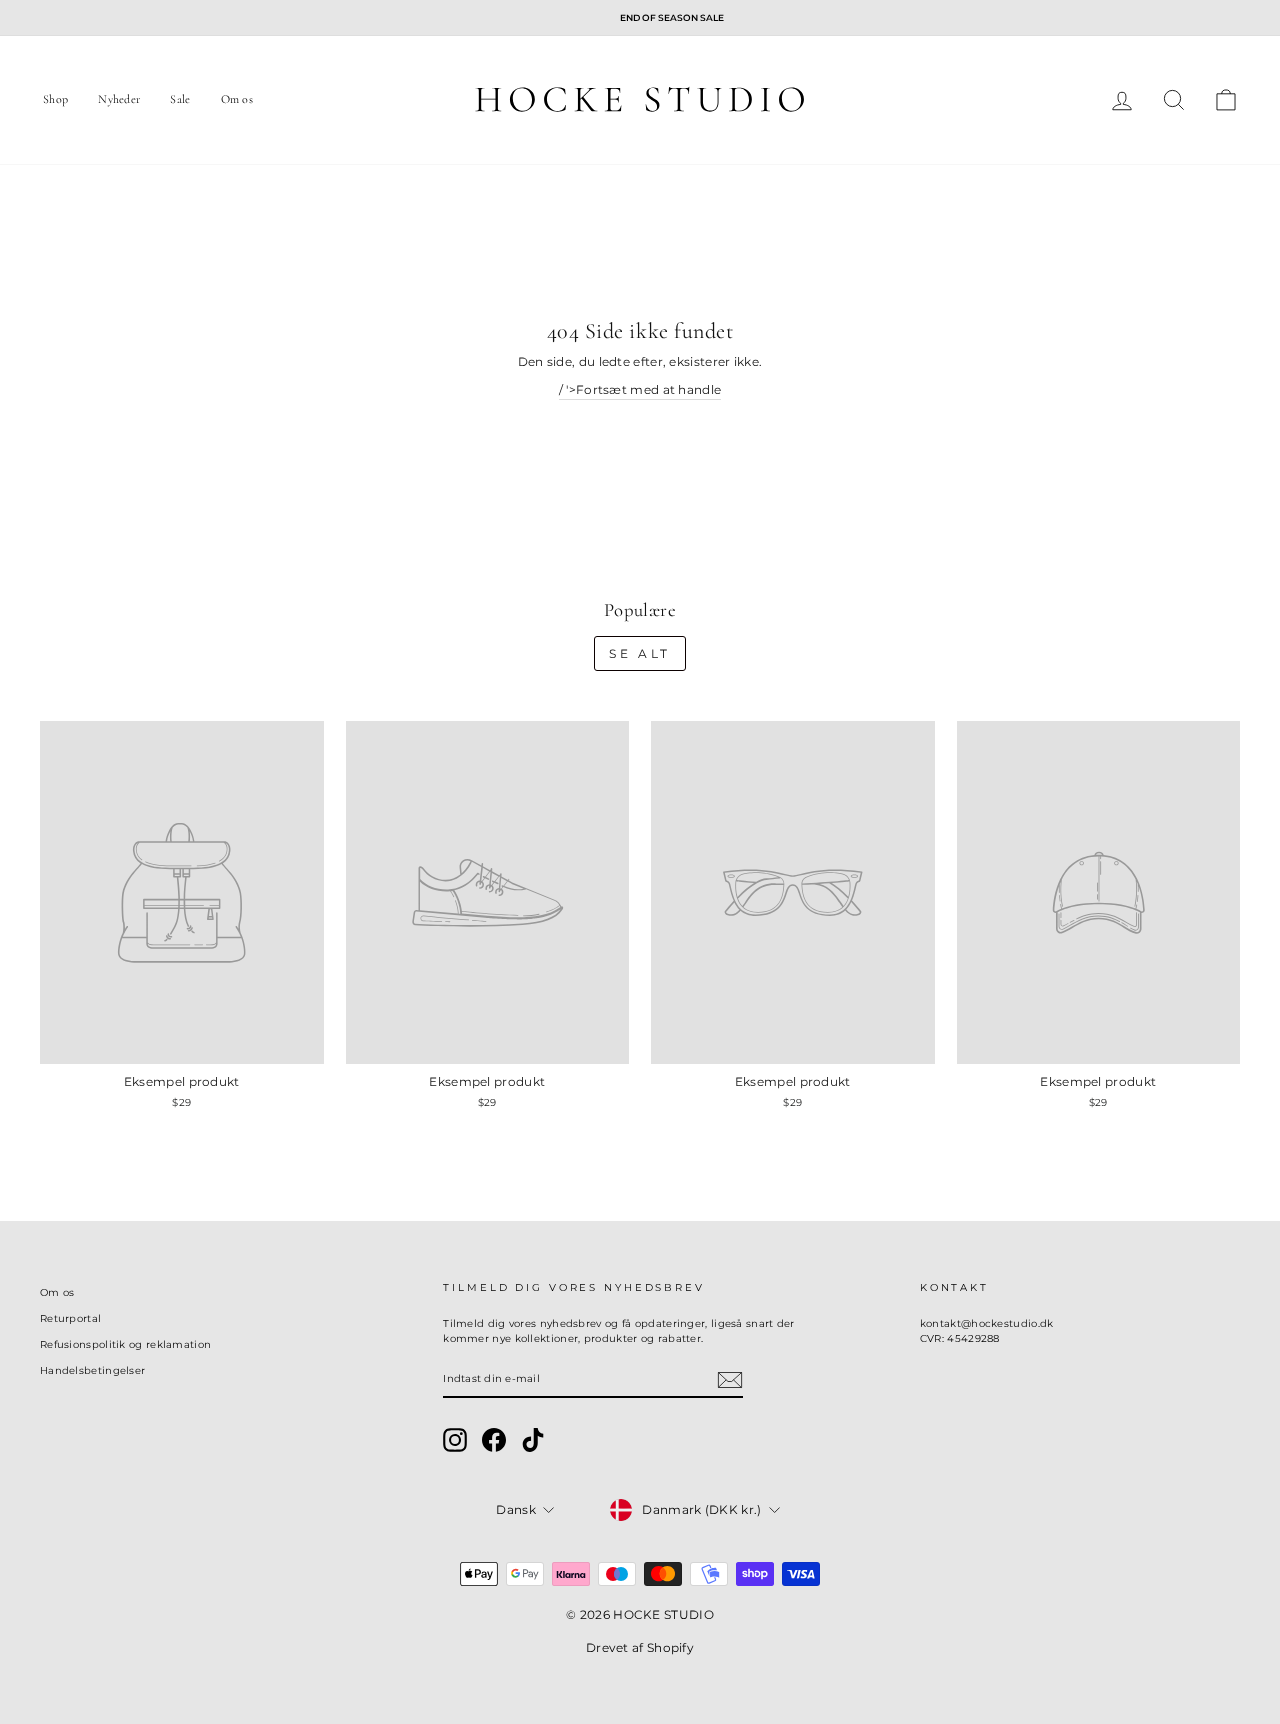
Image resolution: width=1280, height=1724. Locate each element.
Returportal (70, 1318)
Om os (237, 99)
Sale (180, 99)
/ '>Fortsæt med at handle (640, 389)
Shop (55, 99)
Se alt (640, 653)
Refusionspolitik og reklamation (125, 1344)
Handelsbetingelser (92, 1370)
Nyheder (119, 99)
